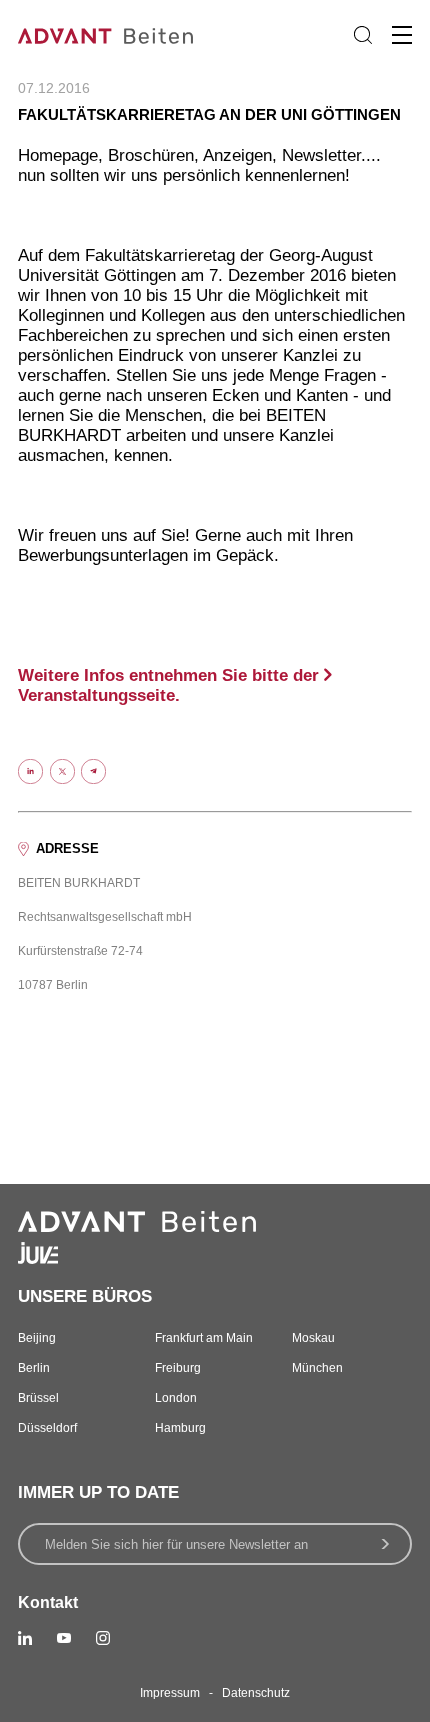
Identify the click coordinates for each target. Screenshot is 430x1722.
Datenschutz (256, 1693)
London (176, 1398)
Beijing (37, 1338)
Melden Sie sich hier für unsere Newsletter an (176, 1544)
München (317, 1368)
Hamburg (180, 1428)
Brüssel (38, 1398)
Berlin (34, 1368)
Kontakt (48, 1602)
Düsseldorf (47, 1428)
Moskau (313, 1338)
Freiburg (178, 1368)
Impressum (170, 1693)
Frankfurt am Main (204, 1338)
